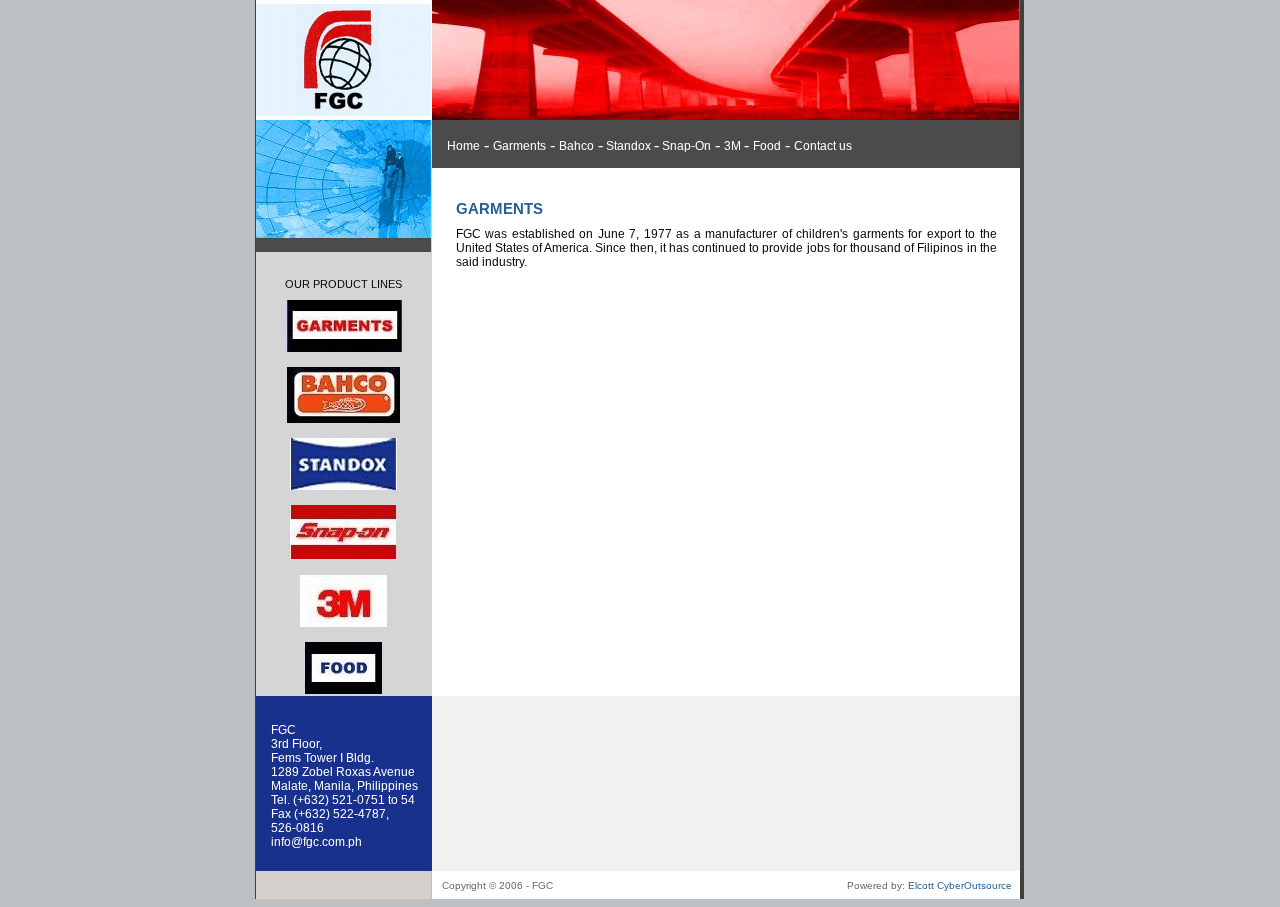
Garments (519, 146)
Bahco (576, 146)
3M (734, 146)
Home (463, 146)
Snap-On (685, 146)
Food (767, 146)
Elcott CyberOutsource (960, 885)
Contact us (823, 146)
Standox (628, 146)
